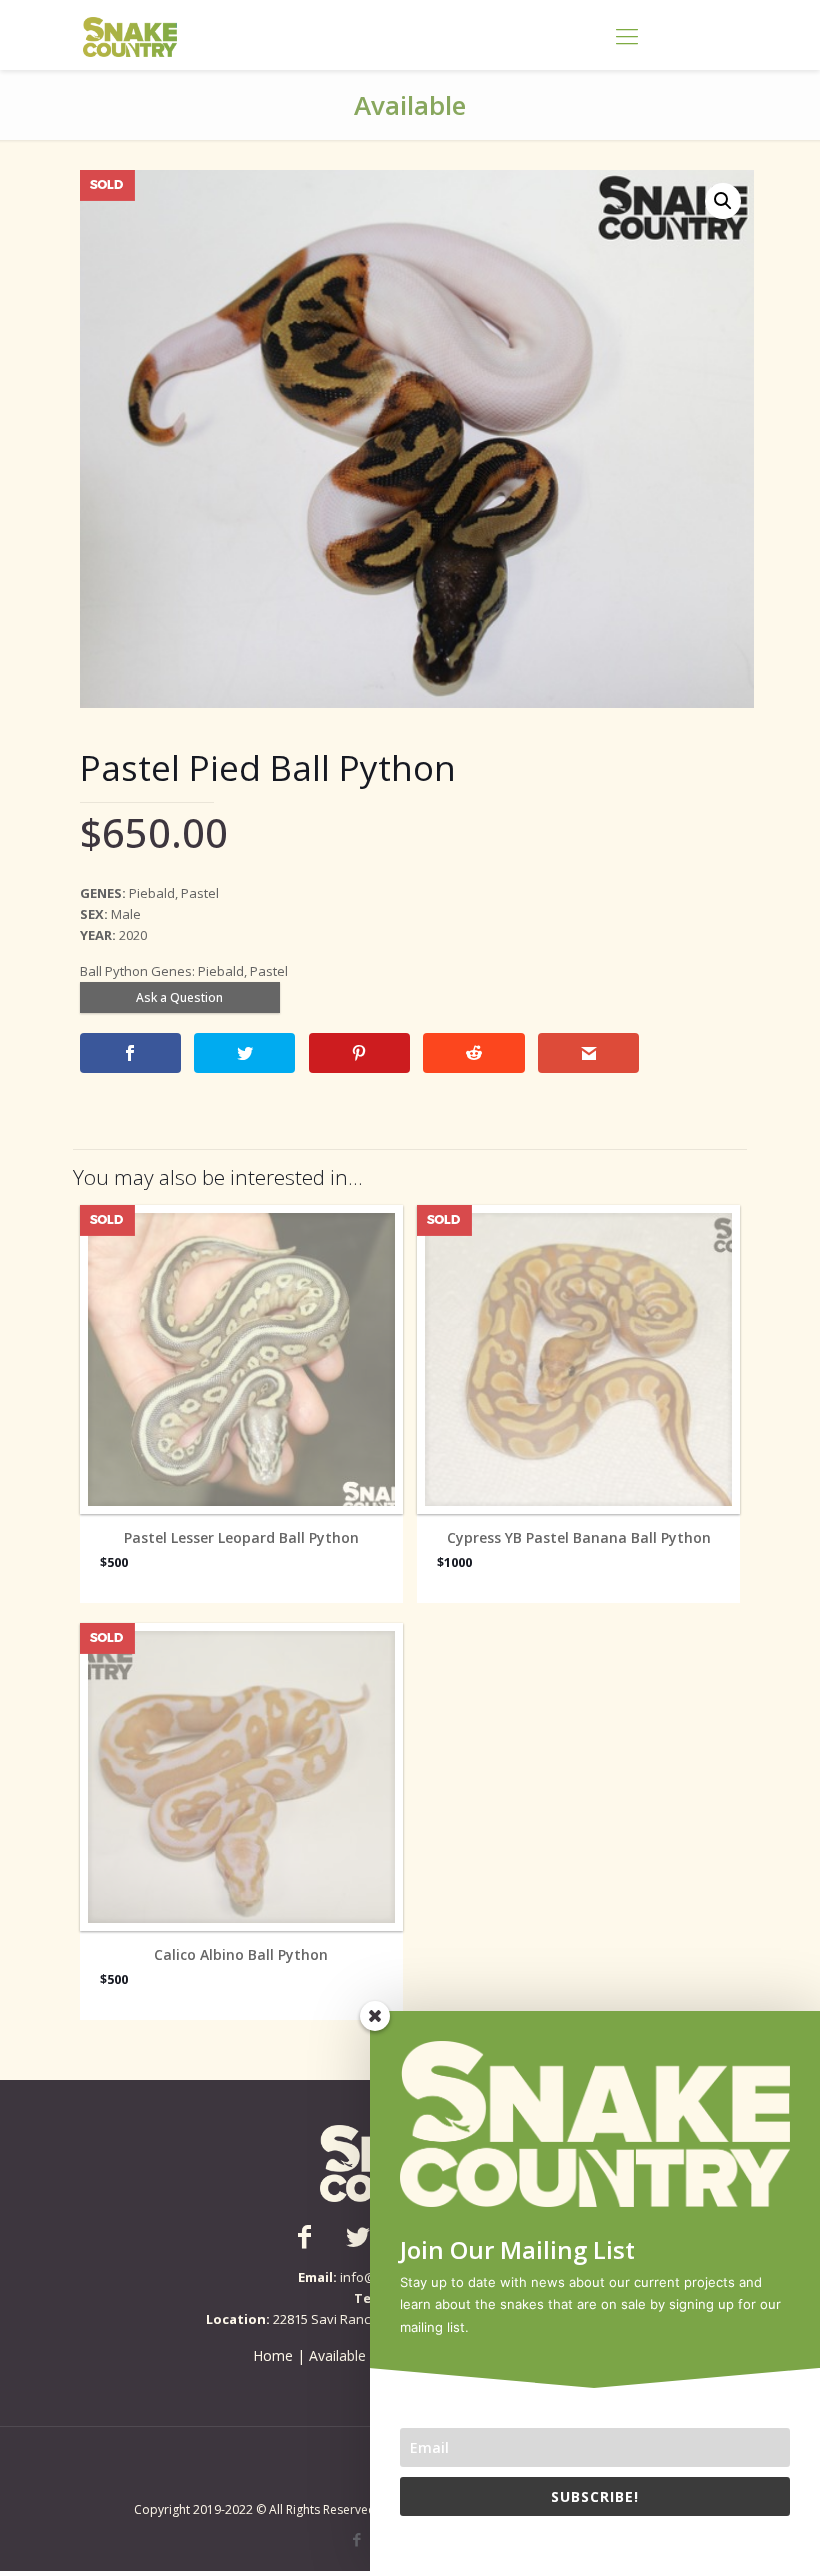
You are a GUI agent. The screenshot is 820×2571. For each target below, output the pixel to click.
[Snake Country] (130, 35)
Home (273, 2355)
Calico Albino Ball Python (241, 1955)
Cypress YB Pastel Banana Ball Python (579, 1538)
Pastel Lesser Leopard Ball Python (241, 1538)
